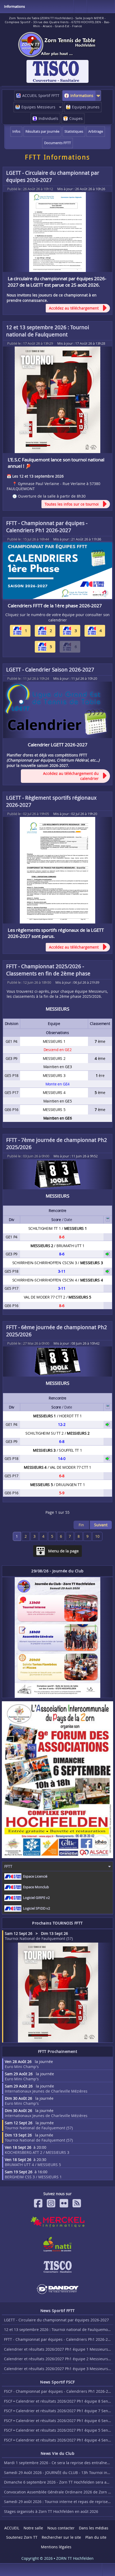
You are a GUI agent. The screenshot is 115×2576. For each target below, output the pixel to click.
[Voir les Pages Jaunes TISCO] (57, 2267)
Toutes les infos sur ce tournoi (72, 504)
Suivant (101, 1525)
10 (97, 1536)
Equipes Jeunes (86, 107)
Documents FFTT (57, 143)
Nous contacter (61, 2528)
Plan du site (96, 2537)
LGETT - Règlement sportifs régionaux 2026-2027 (51, 801)
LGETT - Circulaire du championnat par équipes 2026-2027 (53, 176)
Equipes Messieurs (38, 107)
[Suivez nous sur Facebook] (38, 2203)
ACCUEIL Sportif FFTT (41, 95)
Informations (82, 95)
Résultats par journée (42, 131)
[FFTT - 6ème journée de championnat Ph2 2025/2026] (57, 1362)
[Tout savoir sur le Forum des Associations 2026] (57, 1780)
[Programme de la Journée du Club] (57, 1637)
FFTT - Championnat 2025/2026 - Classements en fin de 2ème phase (48, 970)
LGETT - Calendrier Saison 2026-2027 (50, 670)
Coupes (76, 118)
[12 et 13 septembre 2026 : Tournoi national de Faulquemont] (57, 400)
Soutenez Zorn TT (22, 2537)
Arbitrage (96, 131)
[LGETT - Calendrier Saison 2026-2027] (57, 710)
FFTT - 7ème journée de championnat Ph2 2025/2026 (57, 1143)
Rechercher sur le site (61, 2537)
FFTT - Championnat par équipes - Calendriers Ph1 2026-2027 (47, 527)
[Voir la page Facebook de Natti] (57, 2244)
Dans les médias (94, 2528)
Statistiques (74, 131)
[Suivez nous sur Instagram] (51, 2203)
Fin (81, 1525)
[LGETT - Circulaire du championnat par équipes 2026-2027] (57, 232)
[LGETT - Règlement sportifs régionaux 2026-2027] (57, 870)
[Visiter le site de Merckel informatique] (57, 2222)
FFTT (8, 1866)
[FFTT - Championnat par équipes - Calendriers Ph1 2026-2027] (57, 571)
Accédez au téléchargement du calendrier (71, 776)
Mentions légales (56, 2547)
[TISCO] (57, 71)
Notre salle (33, 2528)
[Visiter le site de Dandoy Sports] (57, 2289)
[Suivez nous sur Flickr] (64, 2203)
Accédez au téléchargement (74, 308)
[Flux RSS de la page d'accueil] (77, 2203)
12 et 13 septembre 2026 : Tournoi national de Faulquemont (48, 331)
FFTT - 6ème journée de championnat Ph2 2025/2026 (57, 1331)
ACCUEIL (12, 2528)
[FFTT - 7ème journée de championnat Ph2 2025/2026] (57, 1174)
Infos (16, 131)
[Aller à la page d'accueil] (57, 44)
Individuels (48, 118)
